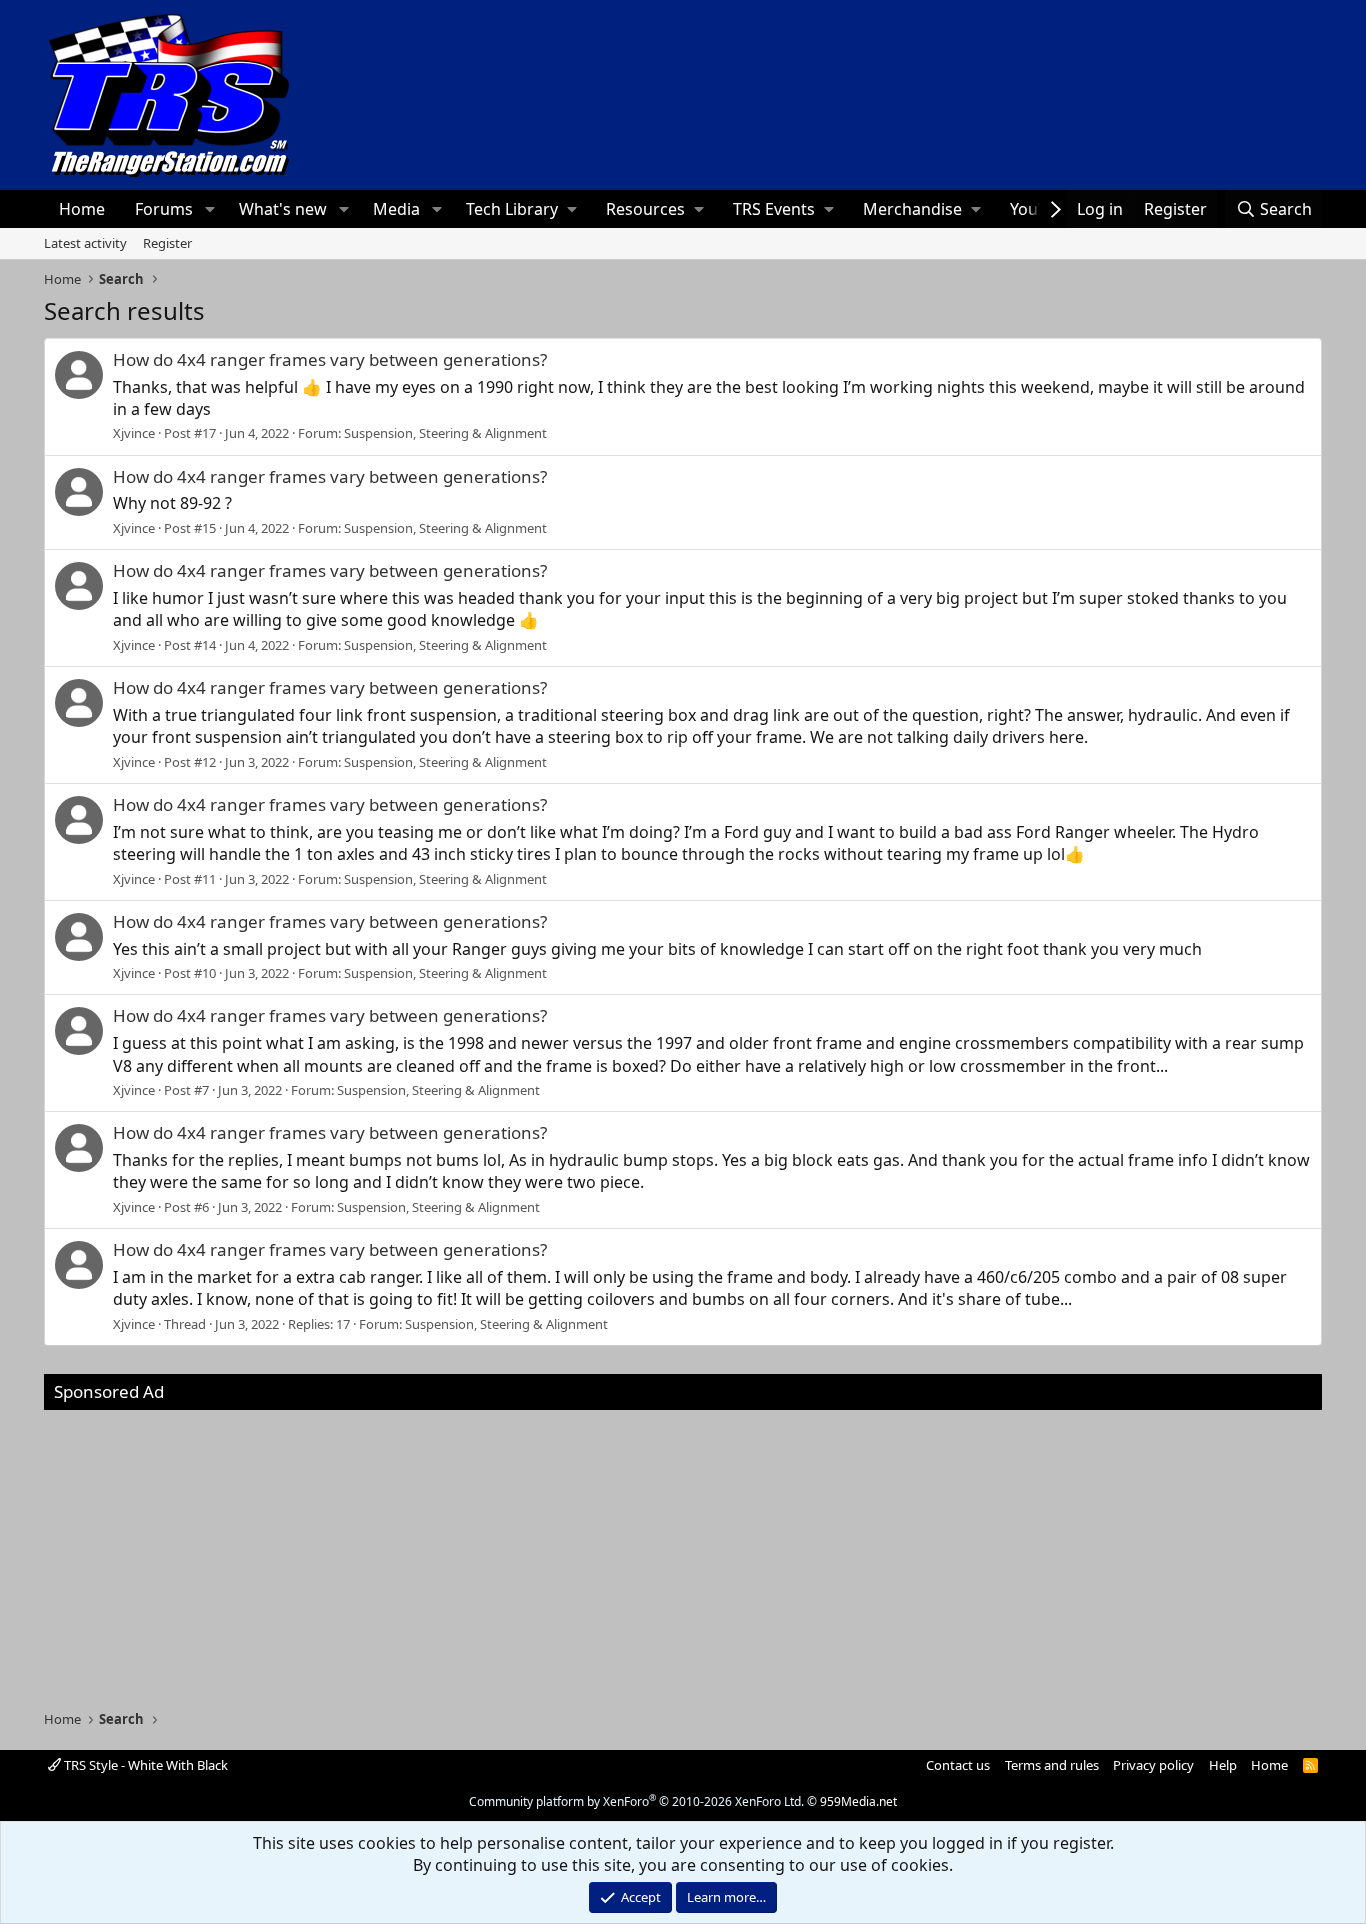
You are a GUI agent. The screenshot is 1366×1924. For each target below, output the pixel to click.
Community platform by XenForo (636, 1801)
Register (167, 243)
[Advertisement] (683, 1550)
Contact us (958, 1765)
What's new (283, 209)
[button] (209, 209)
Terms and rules (1052, 1765)
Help (1223, 1765)
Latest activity (85, 243)
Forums (164, 209)
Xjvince (134, 433)
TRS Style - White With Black (144, 1765)
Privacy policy (1153, 1765)
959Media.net (858, 1801)
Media (396, 209)
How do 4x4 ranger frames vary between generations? (330, 359)
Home (82, 209)
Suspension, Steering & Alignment (445, 433)
